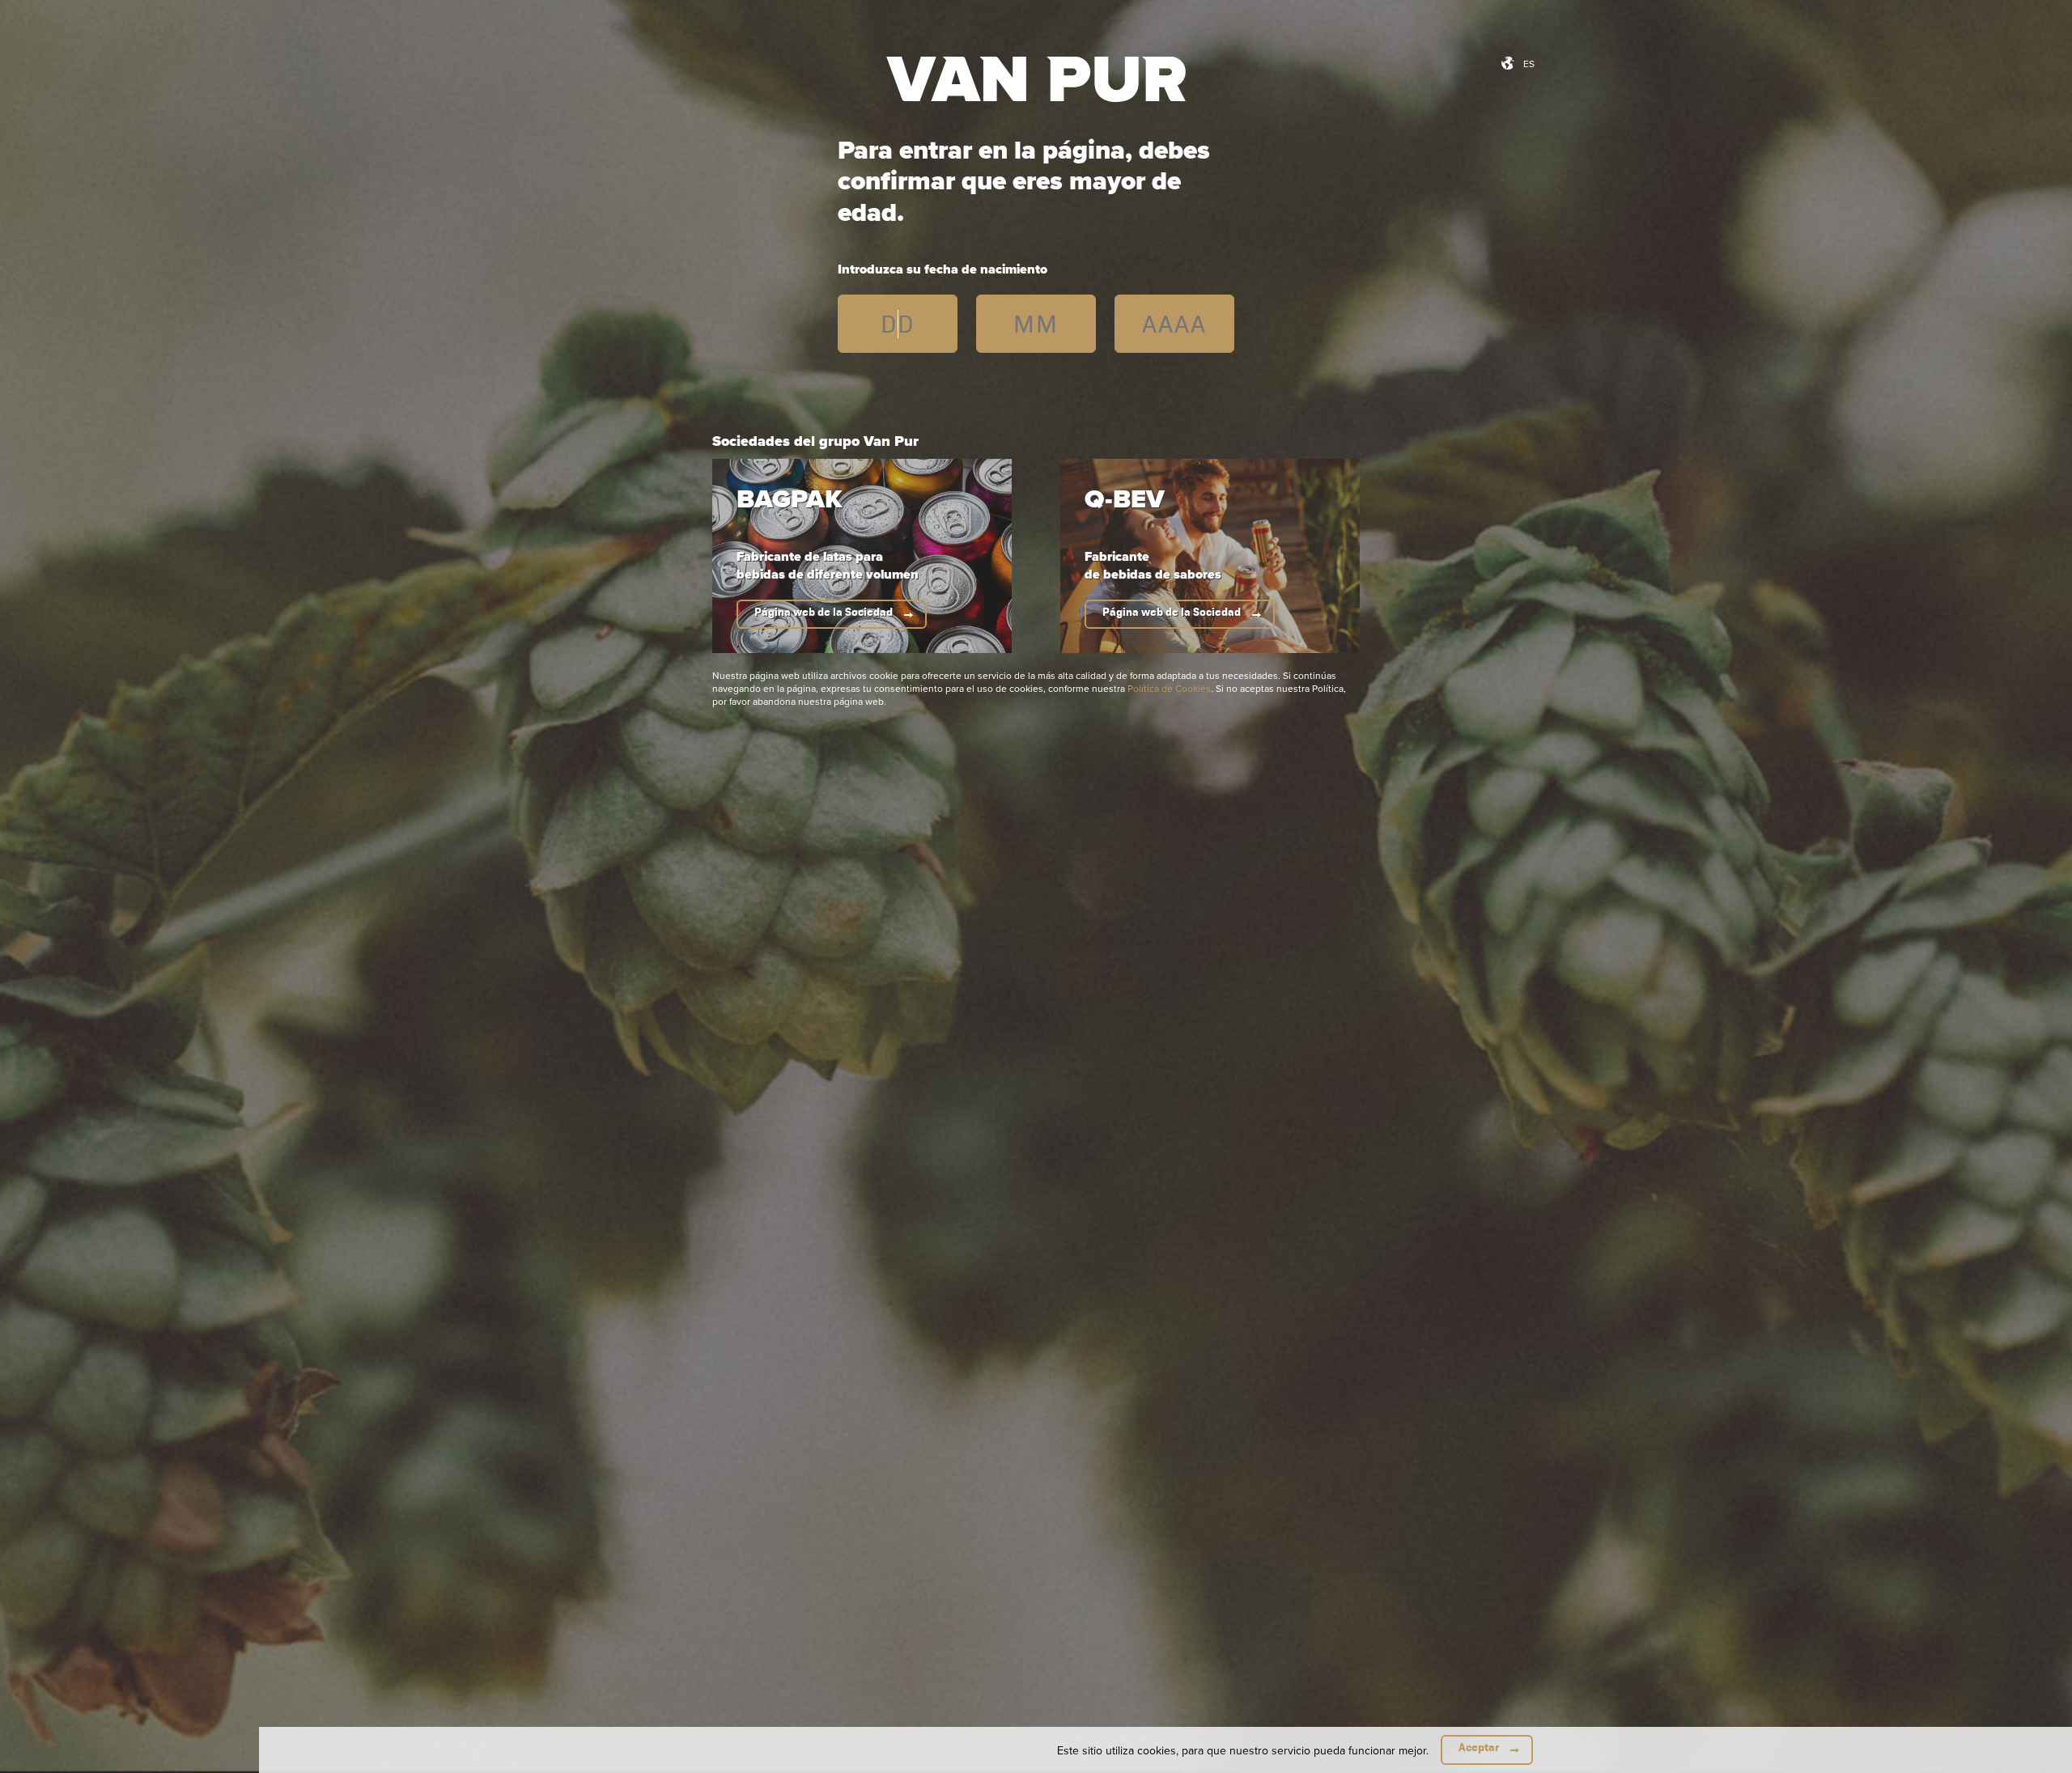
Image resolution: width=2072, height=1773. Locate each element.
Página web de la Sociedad (824, 612)
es (1529, 64)
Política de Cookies (1169, 688)
